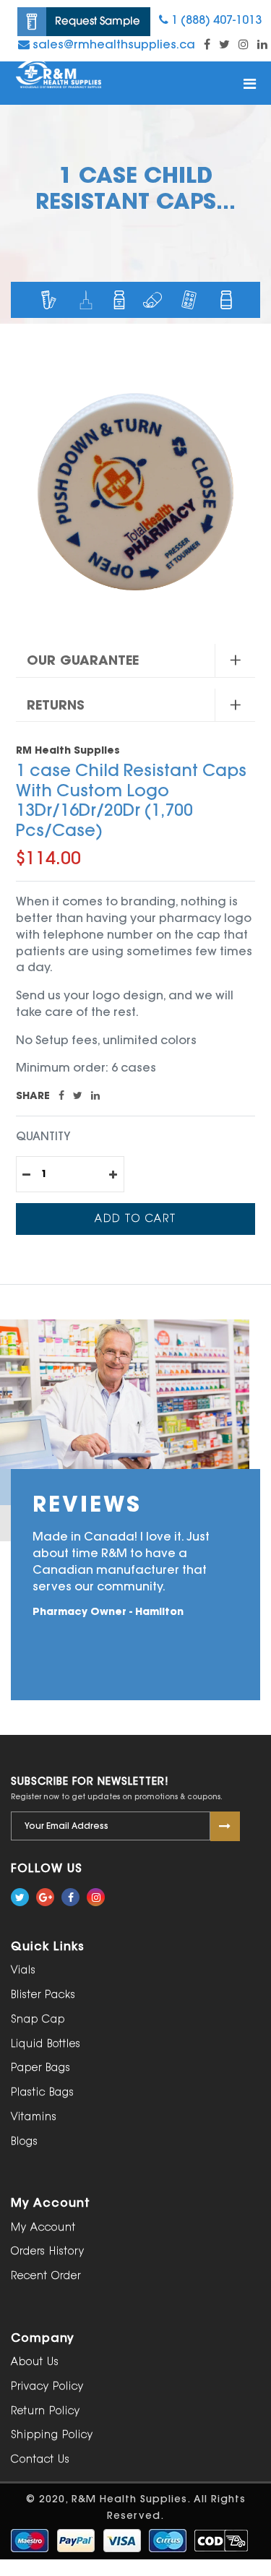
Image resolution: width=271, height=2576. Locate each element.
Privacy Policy (47, 2386)
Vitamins (34, 2117)
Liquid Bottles (46, 2044)
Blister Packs (43, 1995)
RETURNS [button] (56, 705)
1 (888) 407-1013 (215, 20)
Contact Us (40, 2459)
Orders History (48, 2251)
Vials (23, 1970)
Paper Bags (41, 2068)
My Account (43, 2227)
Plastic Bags (43, 2092)
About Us (35, 2362)
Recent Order (46, 2276)
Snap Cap (38, 2019)
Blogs (25, 2141)
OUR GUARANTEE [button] (83, 660)
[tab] (135, 661)
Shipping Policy (52, 2435)
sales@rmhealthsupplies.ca (112, 44)
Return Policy (46, 2411)
